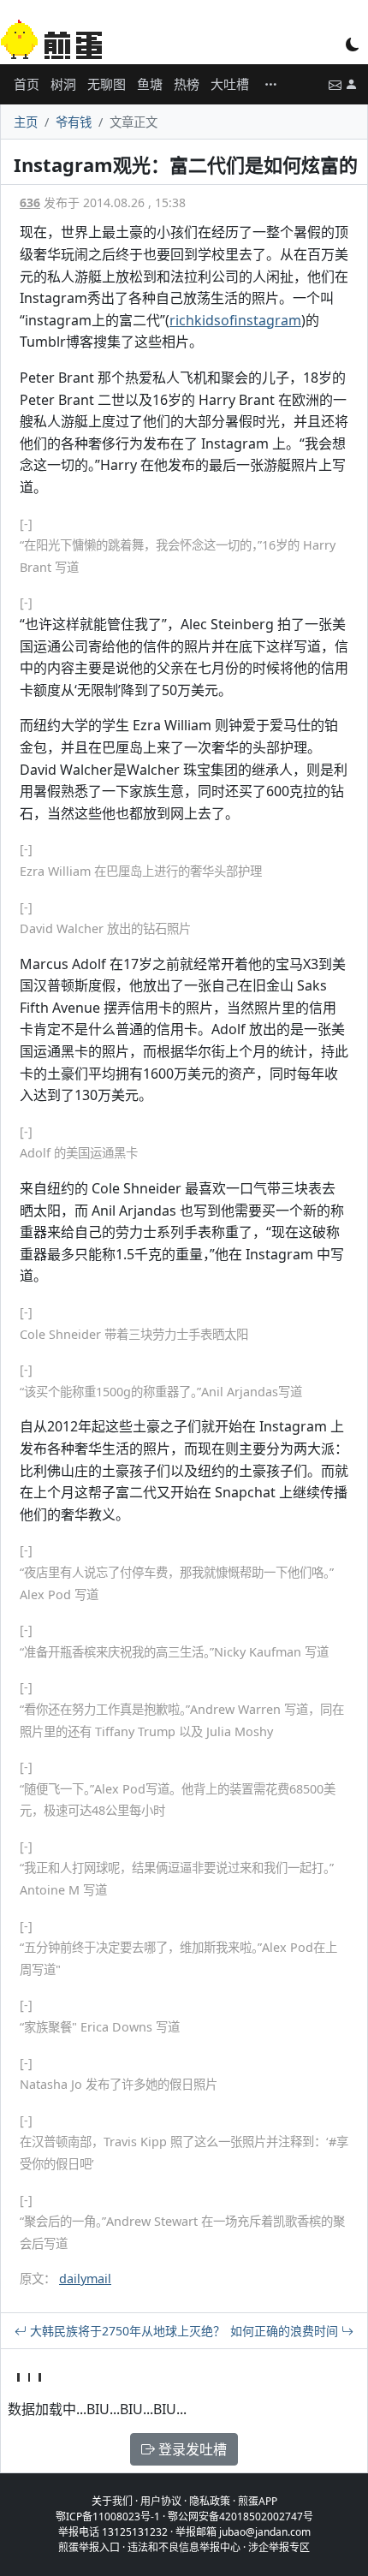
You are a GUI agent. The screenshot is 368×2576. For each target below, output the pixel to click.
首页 (27, 84)
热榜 (187, 84)
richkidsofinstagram (235, 320)
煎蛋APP (258, 2501)
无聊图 (107, 84)
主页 (26, 122)
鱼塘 (150, 84)
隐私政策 (210, 2501)
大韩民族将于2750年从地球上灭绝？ (126, 2331)
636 (30, 202)
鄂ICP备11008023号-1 (108, 2517)
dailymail (85, 2279)
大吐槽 (230, 84)
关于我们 (112, 2501)
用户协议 (161, 2501)
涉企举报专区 (279, 2547)
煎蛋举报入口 (89, 2547)
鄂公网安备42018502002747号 (240, 2517)
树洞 (63, 84)
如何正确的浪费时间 (286, 2331)
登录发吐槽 (191, 2449)
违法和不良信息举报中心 (184, 2547)
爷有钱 (74, 122)
